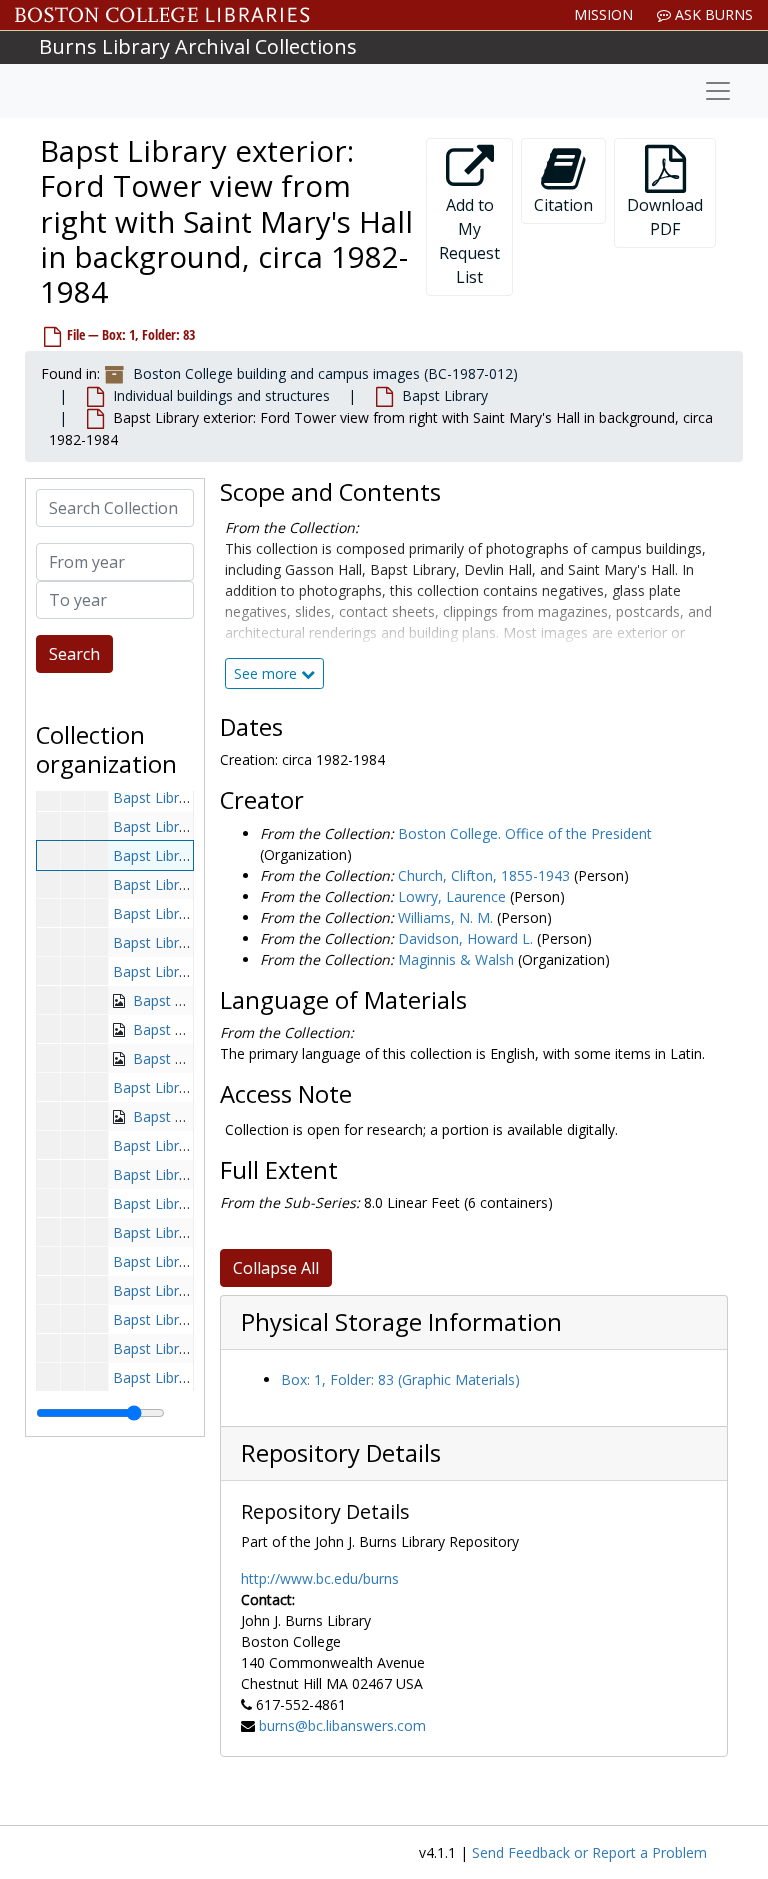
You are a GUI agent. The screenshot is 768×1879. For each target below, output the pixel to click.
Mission (603, 14)
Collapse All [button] (276, 1268)
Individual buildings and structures (221, 395)
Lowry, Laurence (452, 896)
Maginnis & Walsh (456, 959)
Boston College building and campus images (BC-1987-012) (325, 373)
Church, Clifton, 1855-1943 (484, 875)
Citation (563, 205)
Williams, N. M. (445, 917)
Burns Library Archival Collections (198, 46)
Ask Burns (712, 14)
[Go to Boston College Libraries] (162, 15)
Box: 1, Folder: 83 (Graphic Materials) (400, 1379)
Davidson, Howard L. (465, 938)
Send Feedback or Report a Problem (589, 1852)
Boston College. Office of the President (525, 833)
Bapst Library (445, 395)
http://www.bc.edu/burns (320, 1578)
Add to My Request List (469, 241)
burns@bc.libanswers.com (342, 1725)
